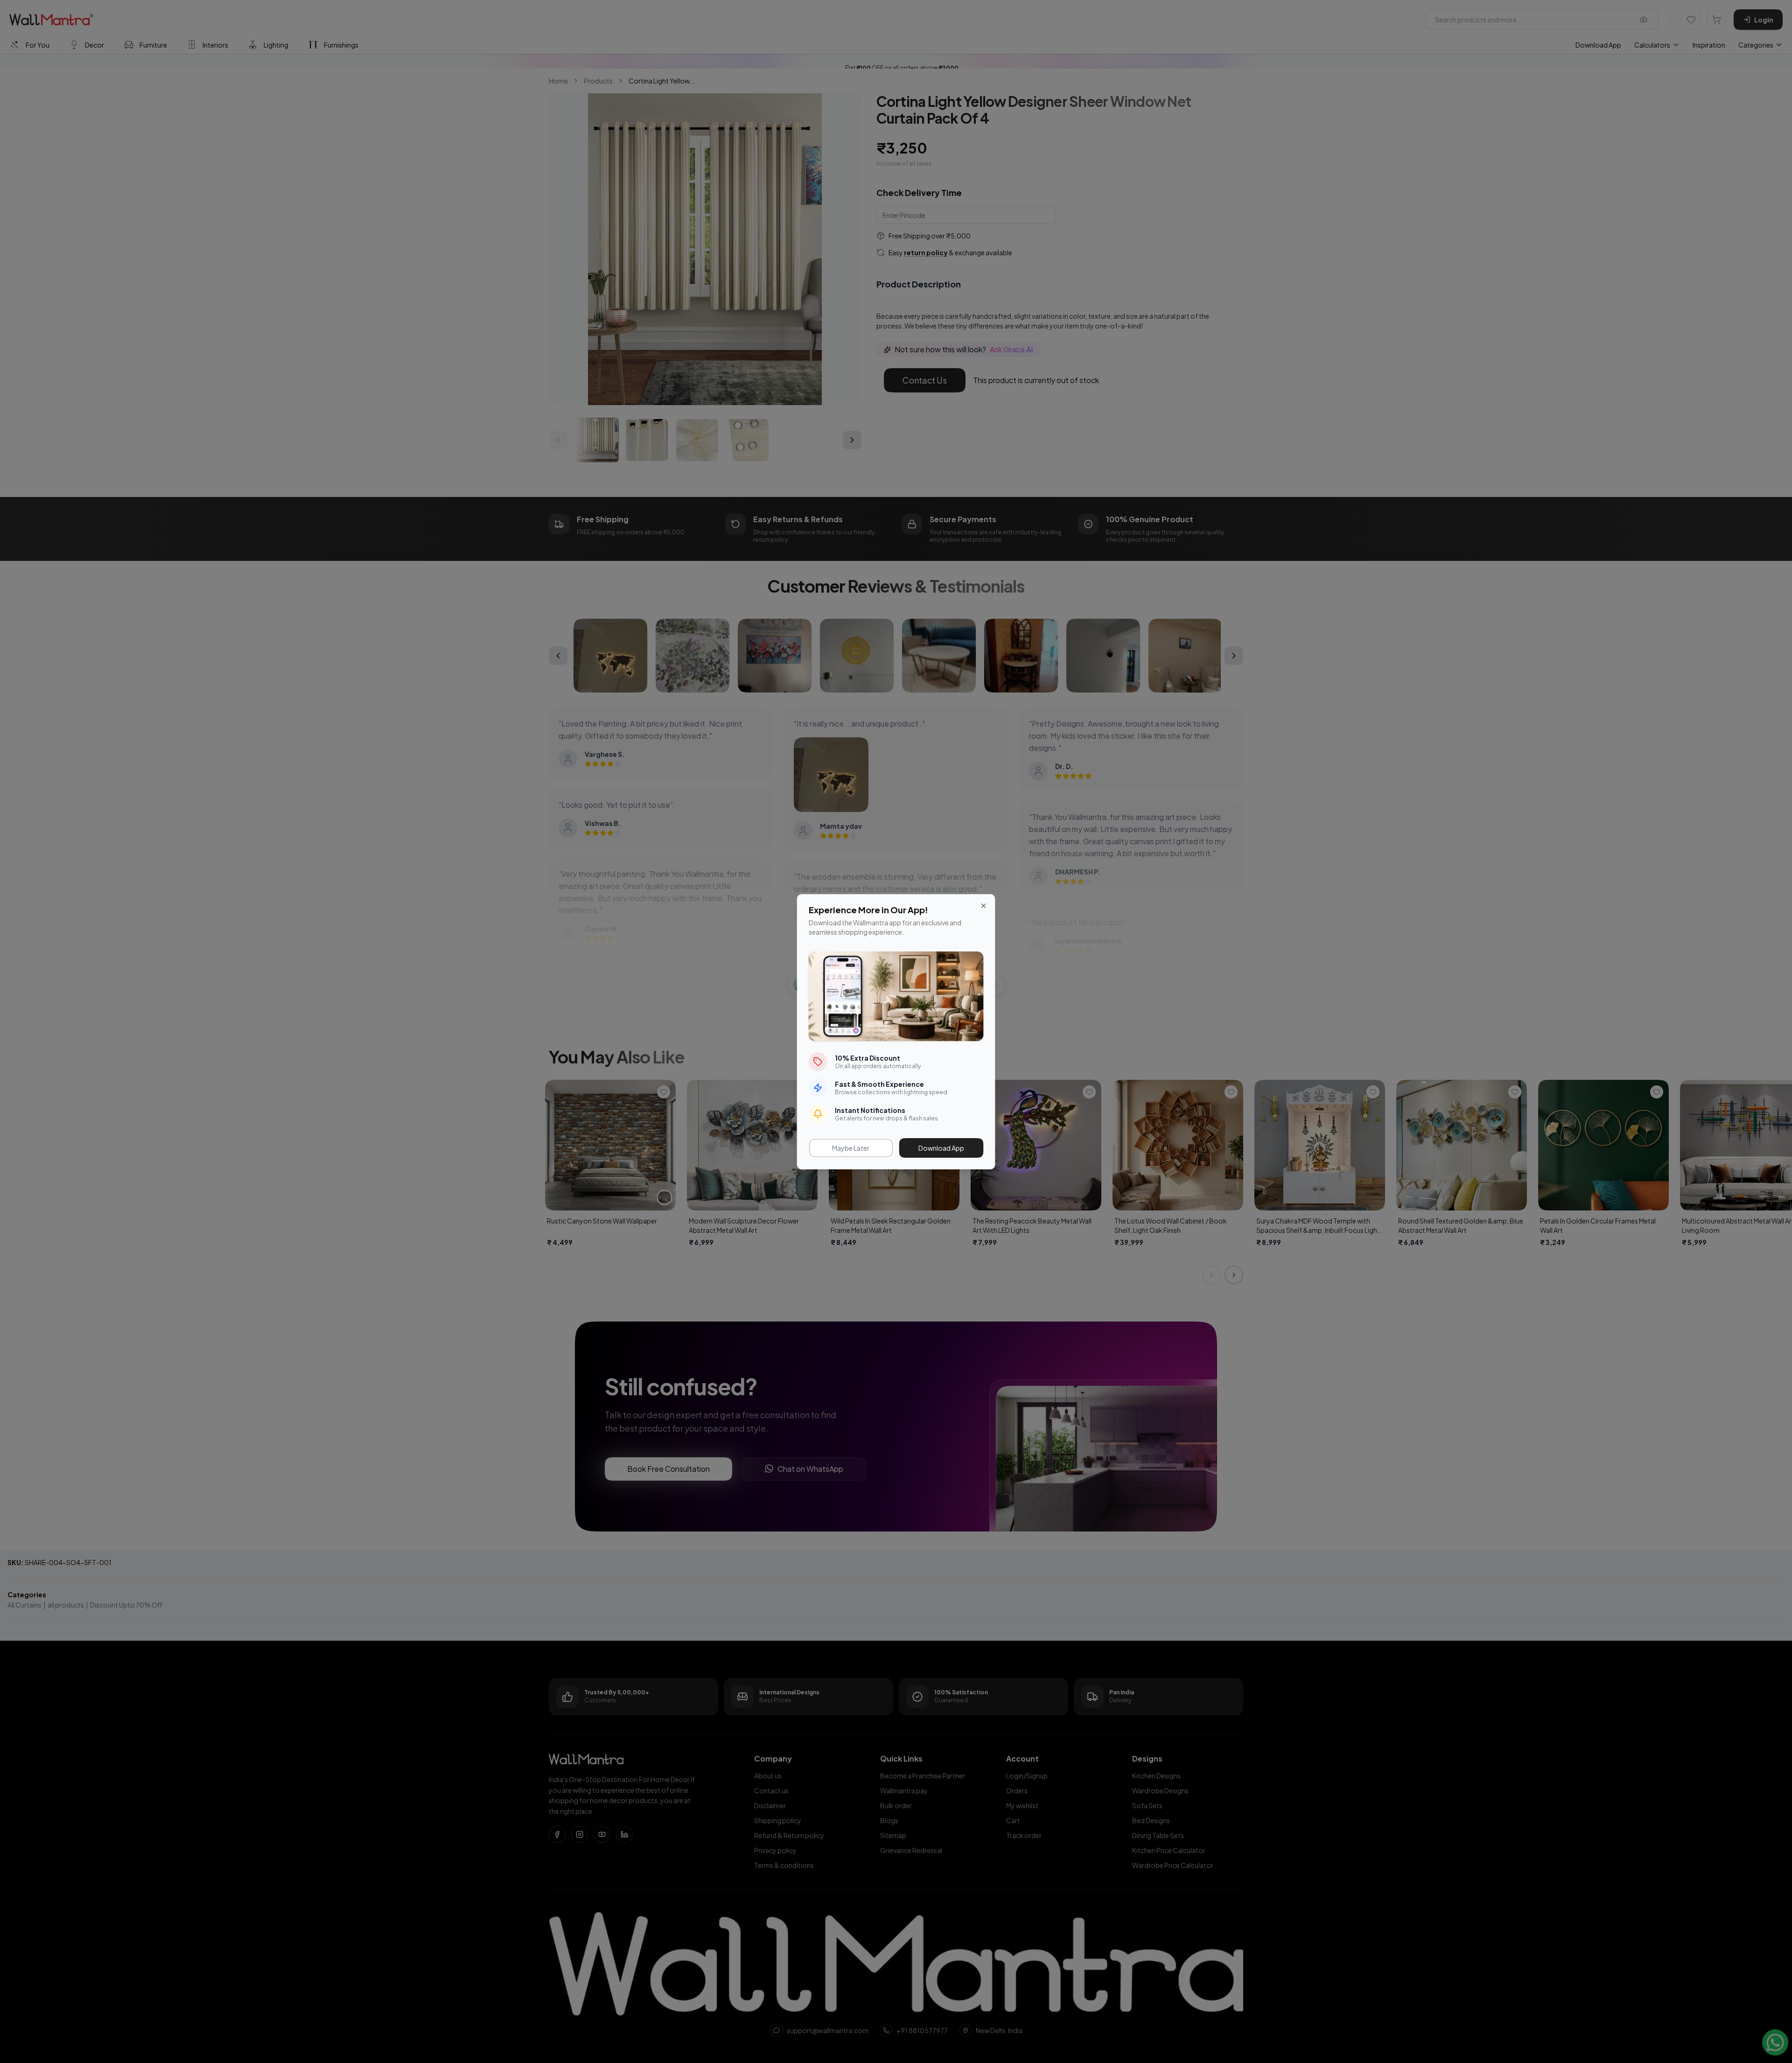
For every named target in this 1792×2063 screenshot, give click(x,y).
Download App (941, 1148)
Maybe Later (851, 1148)
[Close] (984, 906)
